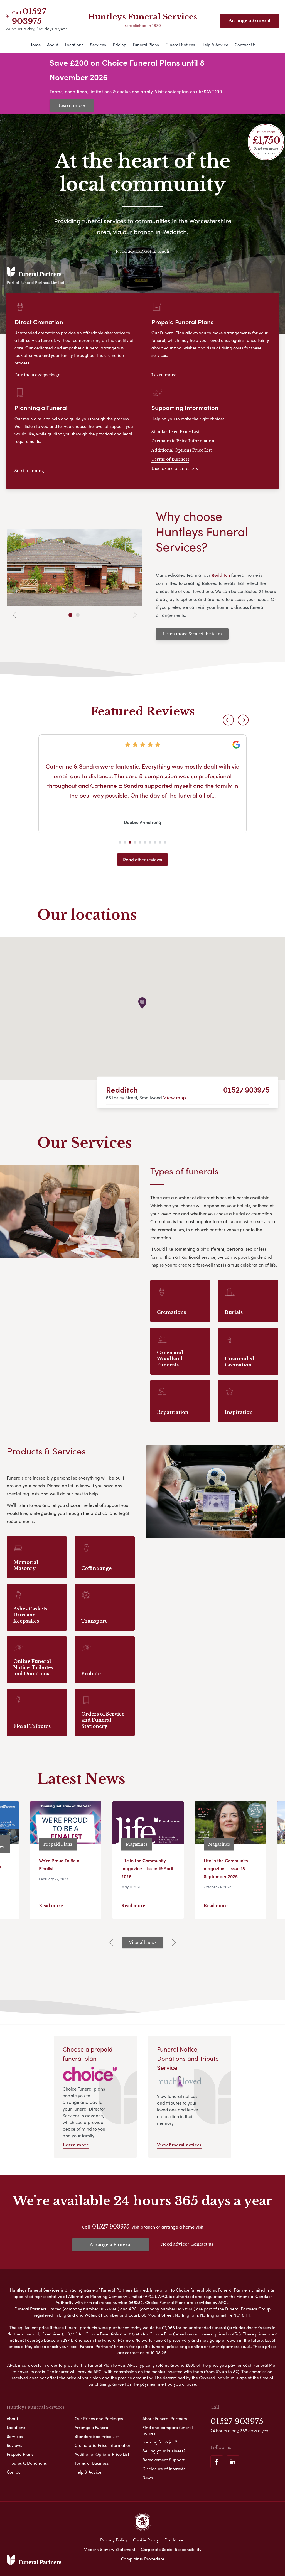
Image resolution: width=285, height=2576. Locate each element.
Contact (14, 2472)
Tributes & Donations (27, 2463)
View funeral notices (179, 2145)
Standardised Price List (175, 432)
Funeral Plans (146, 45)
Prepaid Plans (20, 2454)
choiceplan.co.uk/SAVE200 (193, 91)
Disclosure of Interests (175, 468)
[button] (228, 720)
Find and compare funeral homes (168, 2430)
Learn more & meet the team (192, 634)
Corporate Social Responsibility (171, 2549)
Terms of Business (170, 459)
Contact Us (245, 45)
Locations (74, 45)
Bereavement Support (164, 2460)
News (148, 2477)
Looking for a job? (160, 2442)
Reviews (14, 2445)
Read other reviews (142, 859)
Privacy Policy (114, 2540)
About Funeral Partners (165, 2418)
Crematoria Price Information (183, 441)
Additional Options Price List (182, 450)
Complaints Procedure (143, 2559)
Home (35, 45)
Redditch (122, 1089)
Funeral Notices (180, 45)
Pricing (120, 45)
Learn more (72, 105)
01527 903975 (29, 16)
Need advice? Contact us (187, 2244)
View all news (143, 1942)
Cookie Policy (146, 2540)
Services (98, 45)
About (53, 45)
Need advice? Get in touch (142, 251)
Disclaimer (175, 2540)
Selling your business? (164, 2451)
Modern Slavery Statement (109, 2549)
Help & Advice (215, 45)
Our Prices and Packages (99, 2418)
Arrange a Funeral (111, 2245)
